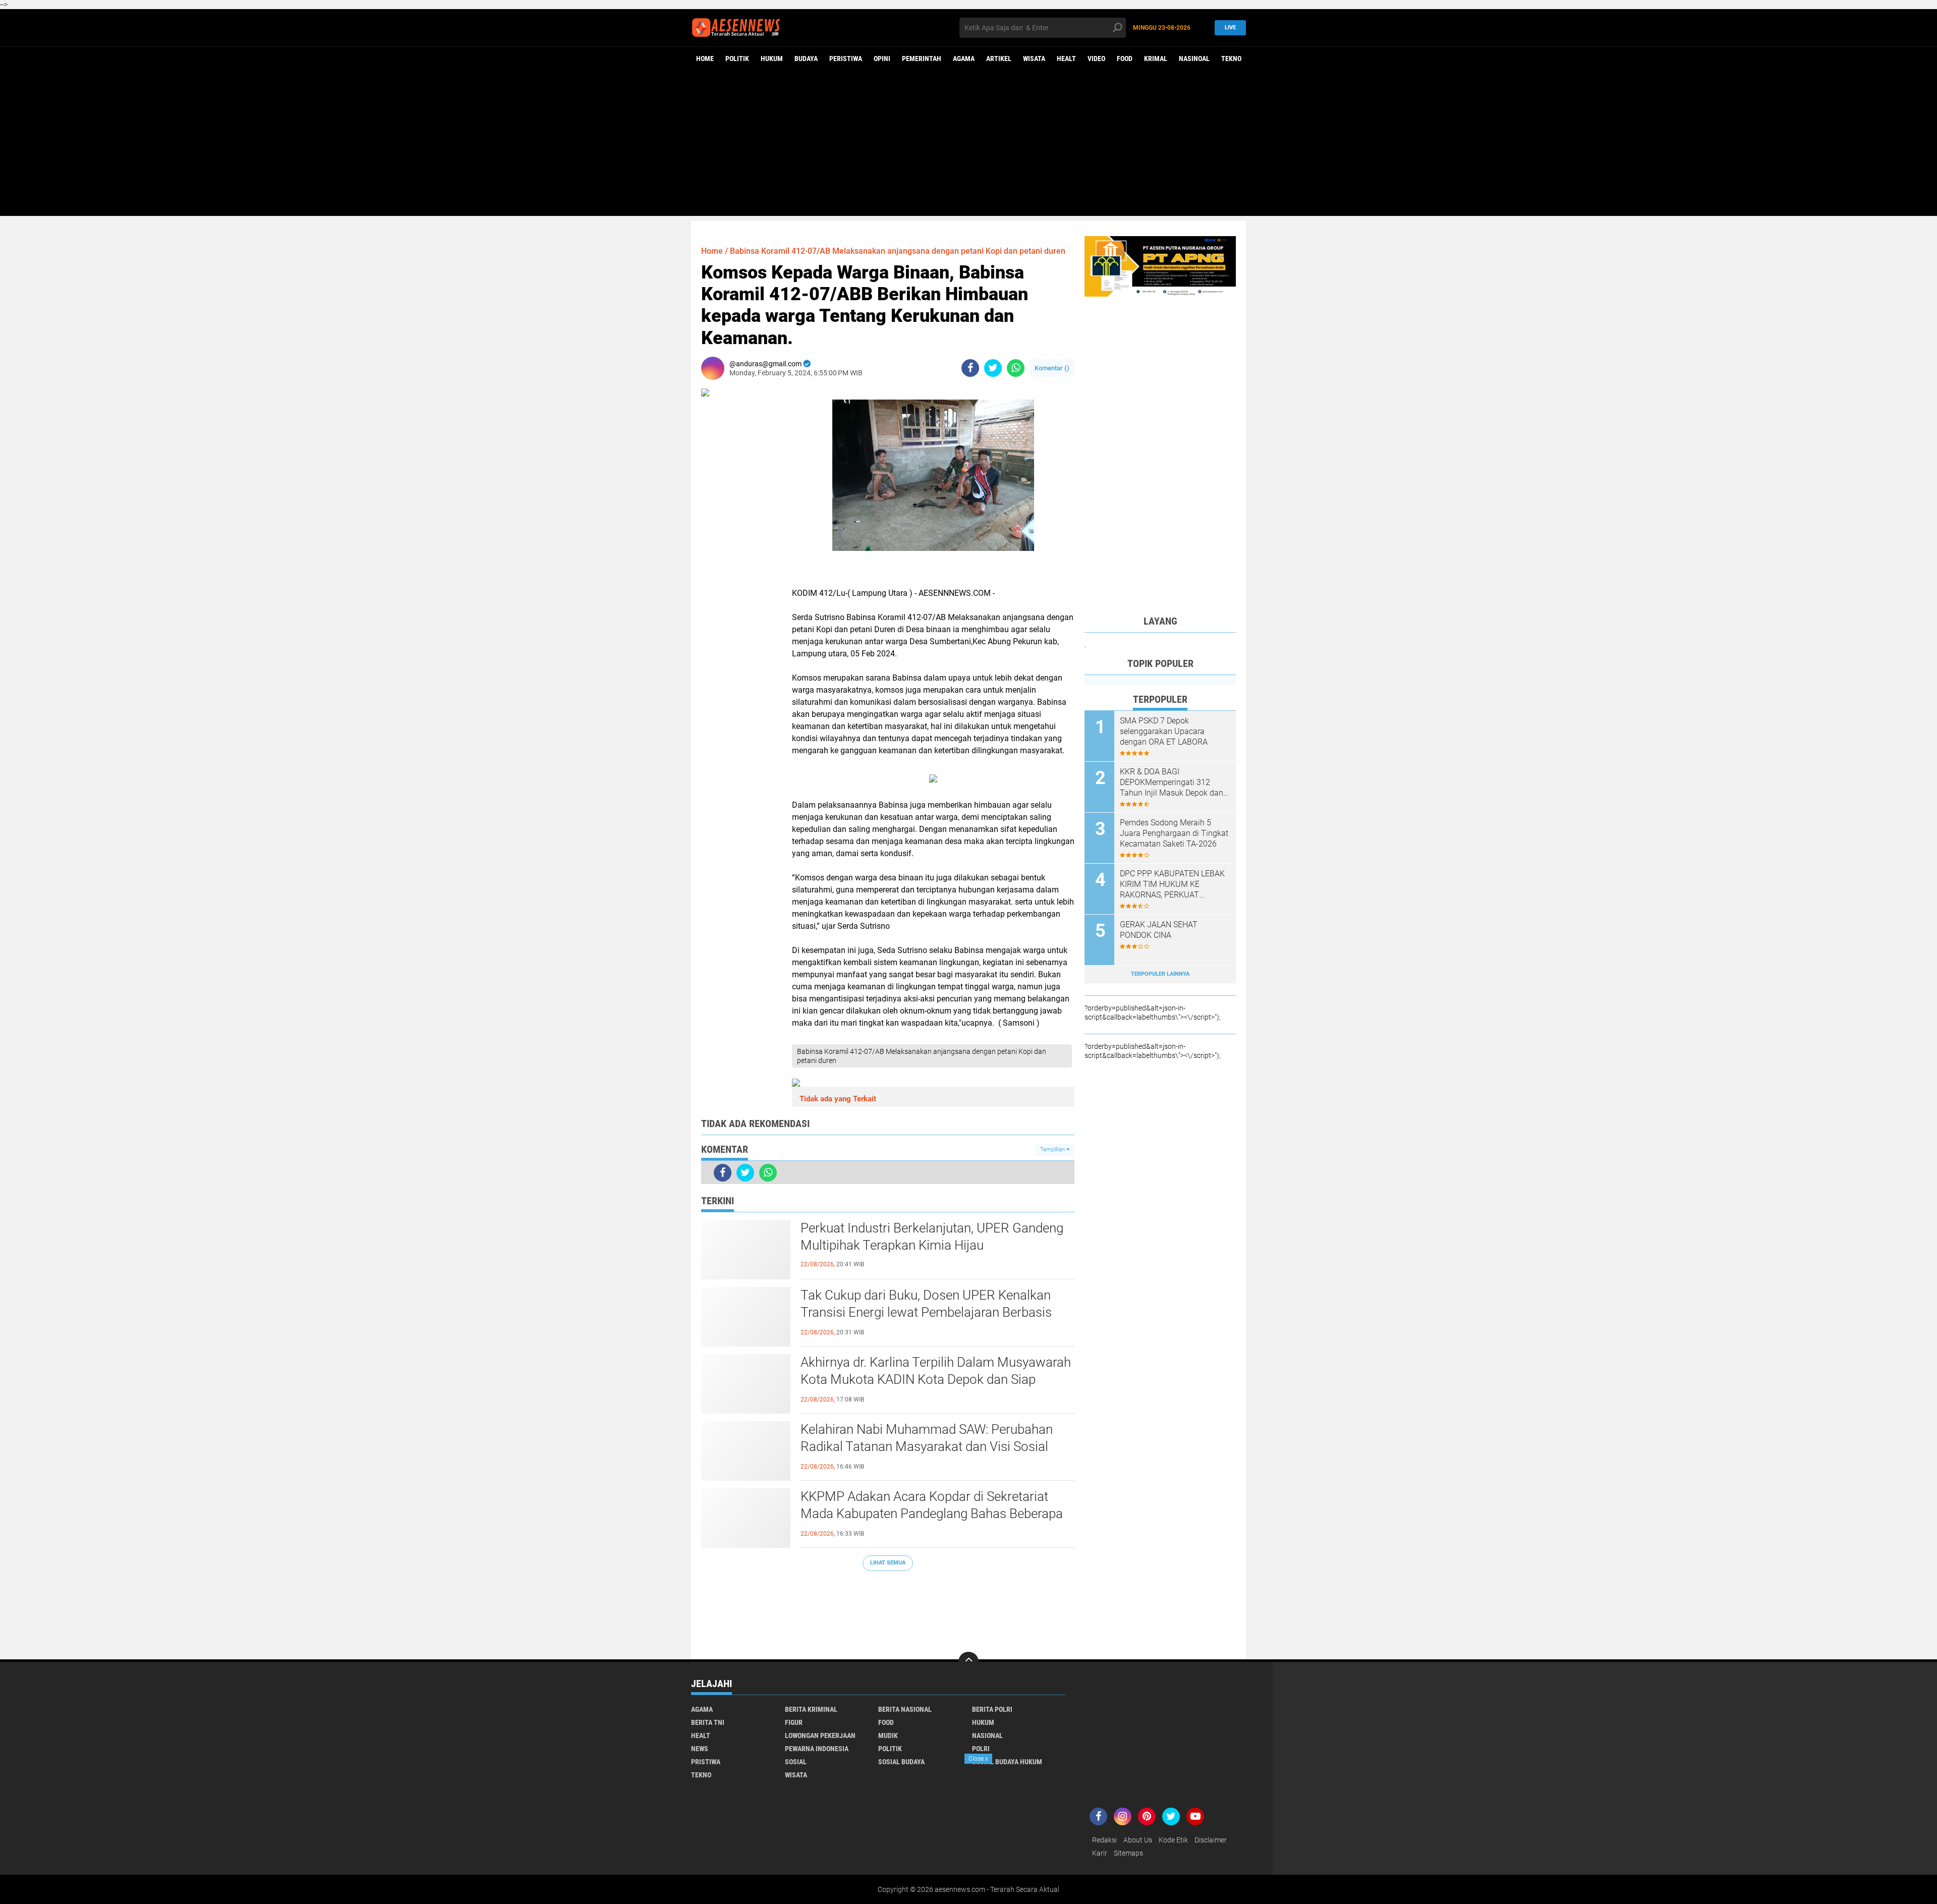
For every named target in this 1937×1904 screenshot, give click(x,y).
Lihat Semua (888, 1563)
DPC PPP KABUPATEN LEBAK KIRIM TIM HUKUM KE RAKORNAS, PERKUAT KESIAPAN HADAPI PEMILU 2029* (1172, 884)
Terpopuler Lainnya (1160, 974)
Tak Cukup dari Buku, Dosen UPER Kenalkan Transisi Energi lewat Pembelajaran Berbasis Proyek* (926, 1312)
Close (978, 1759)
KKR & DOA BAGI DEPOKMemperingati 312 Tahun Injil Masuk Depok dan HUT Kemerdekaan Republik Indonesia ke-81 (1172, 782)
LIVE (1230, 27)
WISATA (1034, 59)
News (700, 1749)
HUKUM (772, 59)
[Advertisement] (968, 145)
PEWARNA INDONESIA (817, 1749)
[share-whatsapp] (1016, 368)
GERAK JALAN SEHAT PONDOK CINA (1159, 930)
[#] (1160, 266)
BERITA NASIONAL (905, 1709)
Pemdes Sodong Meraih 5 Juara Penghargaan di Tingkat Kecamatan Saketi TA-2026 (1174, 833)
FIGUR (794, 1722)
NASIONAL (987, 1735)
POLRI (981, 1749)
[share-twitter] (993, 368)
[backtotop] (968, 1662)
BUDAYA (806, 59)
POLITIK (737, 59)
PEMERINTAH (922, 59)
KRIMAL (1156, 59)
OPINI (882, 59)
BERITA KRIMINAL (811, 1709)
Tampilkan (1053, 1150)
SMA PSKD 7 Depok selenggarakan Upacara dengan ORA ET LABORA (1164, 731)
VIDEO (1096, 59)
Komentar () (1052, 368)
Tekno (1231, 59)
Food (1125, 59)
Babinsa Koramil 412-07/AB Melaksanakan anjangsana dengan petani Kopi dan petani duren (898, 251)
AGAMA (964, 59)
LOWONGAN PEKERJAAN (820, 1735)
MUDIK (888, 1735)
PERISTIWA (846, 59)
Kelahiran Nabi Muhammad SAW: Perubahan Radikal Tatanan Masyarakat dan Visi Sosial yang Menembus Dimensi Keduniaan (927, 1446)
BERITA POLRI (992, 1709)
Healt (1066, 59)
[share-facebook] (970, 368)
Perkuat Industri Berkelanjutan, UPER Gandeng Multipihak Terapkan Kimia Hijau (932, 1237)
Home (705, 59)
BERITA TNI (708, 1722)
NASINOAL (1194, 59)
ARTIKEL (999, 59)
